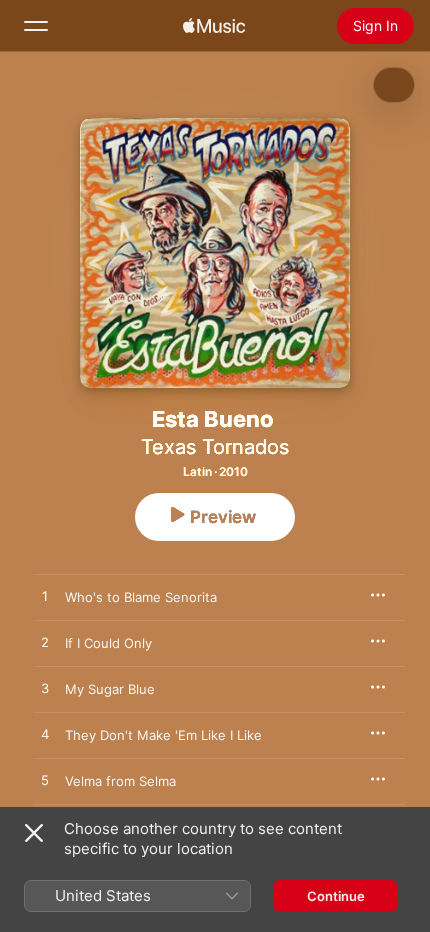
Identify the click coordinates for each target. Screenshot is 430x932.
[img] (214, 26)
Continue (336, 896)
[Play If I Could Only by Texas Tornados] (45, 643)
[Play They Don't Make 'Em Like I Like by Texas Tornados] (45, 735)
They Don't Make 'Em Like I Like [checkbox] (163, 735)
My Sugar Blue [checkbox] (110, 689)
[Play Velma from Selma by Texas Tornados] (45, 781)
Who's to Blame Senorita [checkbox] (141, 597)
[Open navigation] (36, 26)
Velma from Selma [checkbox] (120, 781)
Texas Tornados (215, 447)
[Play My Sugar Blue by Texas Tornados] (45, 689)
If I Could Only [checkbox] (108, 643)
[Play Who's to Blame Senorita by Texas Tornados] (45, 597)
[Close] (34, 833)
